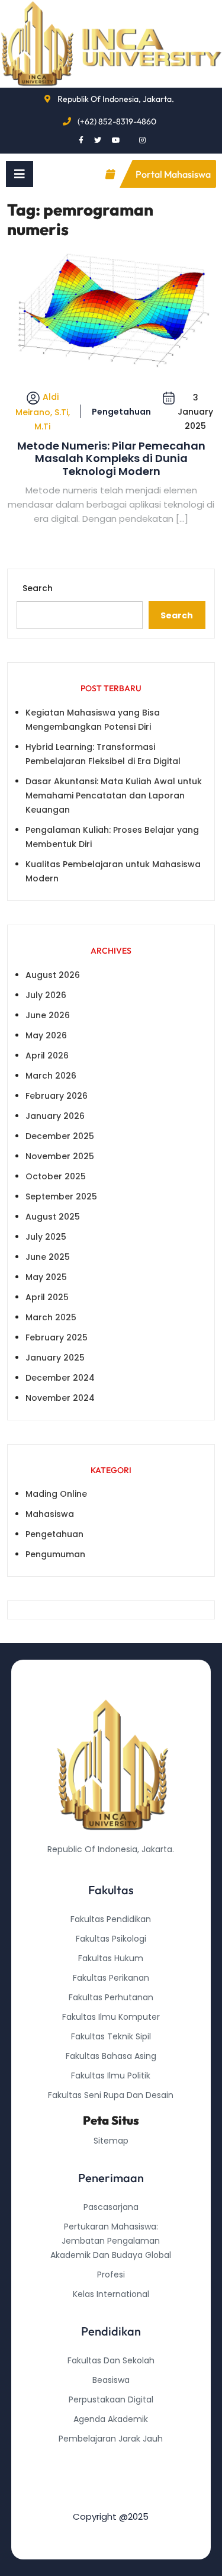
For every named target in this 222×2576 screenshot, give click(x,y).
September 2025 (61, 1196)
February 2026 (57, 1096)
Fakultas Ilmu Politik (111, 2075)
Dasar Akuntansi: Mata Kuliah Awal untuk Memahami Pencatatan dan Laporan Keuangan (114, 795)
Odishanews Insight (111, 2458)
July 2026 (46, 995)
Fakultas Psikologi (111, 1939)
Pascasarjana (111, 2207)
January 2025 (55, 1358)
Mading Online (56, 1494)
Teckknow (111, 2497)
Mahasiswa (50, 1514)
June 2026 (48, 1015)
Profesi (111, 2275)
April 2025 (47, 1297)
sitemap (111, 2141)
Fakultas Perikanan (111, 1978)
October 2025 (56, 1176)
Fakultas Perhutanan (111, 1997)
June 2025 (48, 1257)
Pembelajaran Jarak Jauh (111, 2439)
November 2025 (60, 1156)
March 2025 (51, 1317)
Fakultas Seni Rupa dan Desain (111, 2095)
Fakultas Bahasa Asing (111, 2056)
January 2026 (55, 1116)
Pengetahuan (121, 412)
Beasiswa (111, 2380)
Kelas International (111, 2294)
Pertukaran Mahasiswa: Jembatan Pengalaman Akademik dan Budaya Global (111, 2241)
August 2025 (53, 1217)
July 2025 (46, 1237)
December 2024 (60, 1378)
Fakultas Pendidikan (111, 1919)
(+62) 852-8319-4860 (117, 121)
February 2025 (57, 1337)
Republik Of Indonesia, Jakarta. (116, 99)
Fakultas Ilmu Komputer (111, 2017)
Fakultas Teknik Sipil (111, 2036)
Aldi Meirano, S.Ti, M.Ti (43, 411)
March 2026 (51, 1076)
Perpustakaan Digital (111, 2399)
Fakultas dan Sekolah (111, 2360)
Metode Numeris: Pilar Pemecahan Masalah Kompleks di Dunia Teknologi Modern (111, 459)
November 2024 (60, 1398)
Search (38, 588)
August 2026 (53, 975)
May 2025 (46, 1277)
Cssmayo (111, 2478)
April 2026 (47, 1056)
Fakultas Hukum (111, 1958)
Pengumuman (55, 1554)
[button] (20, 174)
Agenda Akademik (111, 2419)
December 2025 (60, 1136)
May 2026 (46, 1035)
